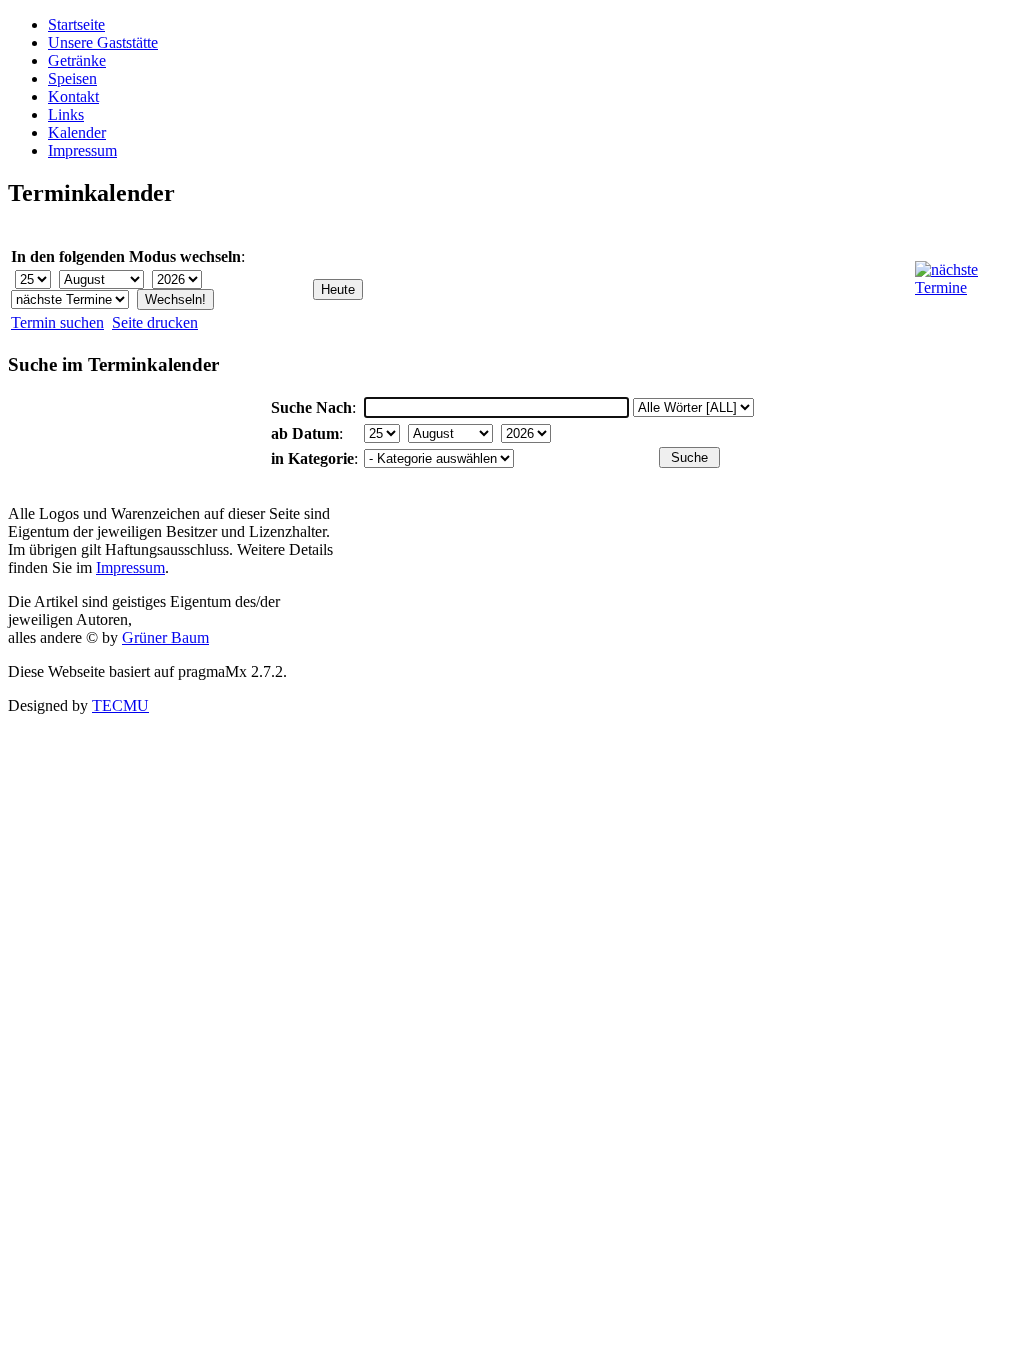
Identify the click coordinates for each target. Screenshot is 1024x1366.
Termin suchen (57, 322)
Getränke (77, 60)
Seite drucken (155, 322)
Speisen (72, 78)
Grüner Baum (165, 637)
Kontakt (73, 96)
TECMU (120, 705)
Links (66, 114)
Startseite (76, 24)
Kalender (77, 132)
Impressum (82, 150)
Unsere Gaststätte (103, 42)
